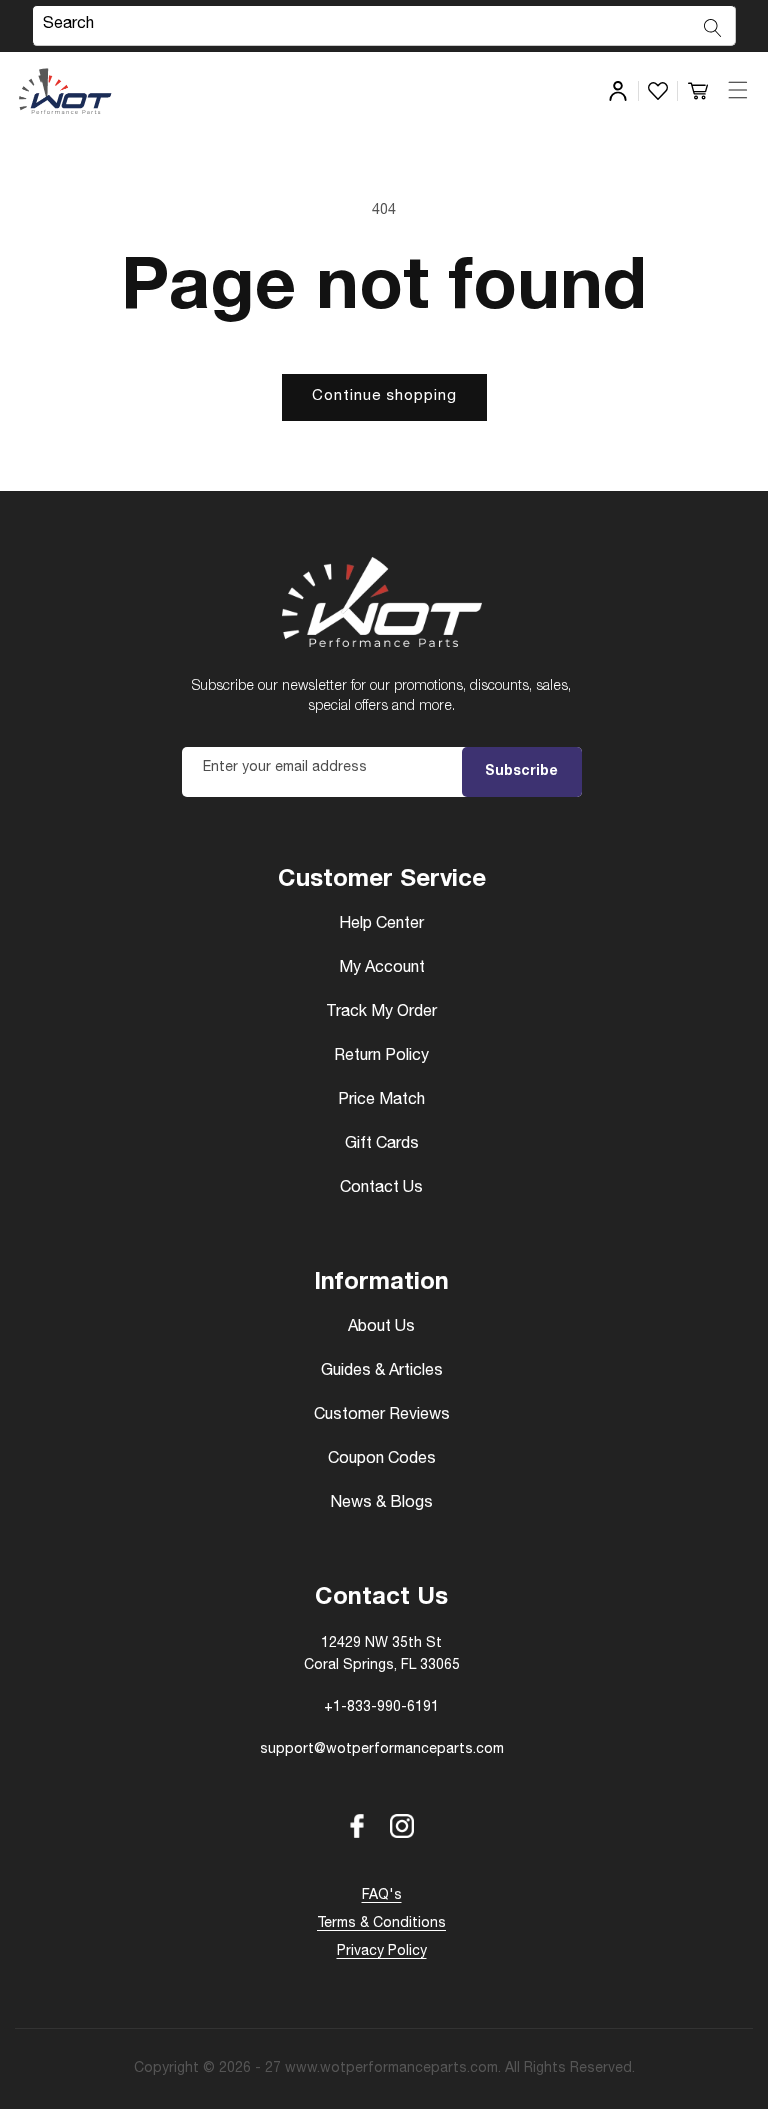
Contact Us (381, 1189)
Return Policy (381, 1057)
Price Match (381, 1101)
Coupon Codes (382, 1460)
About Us (381, 1328)
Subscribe (521, 772)
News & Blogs (381, 1504)
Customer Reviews (382, 1416)
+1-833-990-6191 (381, 1708)
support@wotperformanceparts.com (382, 1750)
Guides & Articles (382, 1372)
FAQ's (382, 1896)
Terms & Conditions (381, 1924)
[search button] (713, 28)
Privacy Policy (382, 1952)
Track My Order (381, 1013)
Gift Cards (382, 1145)
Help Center (381, 925)
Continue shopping (384, 396)
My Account (382, 969)
